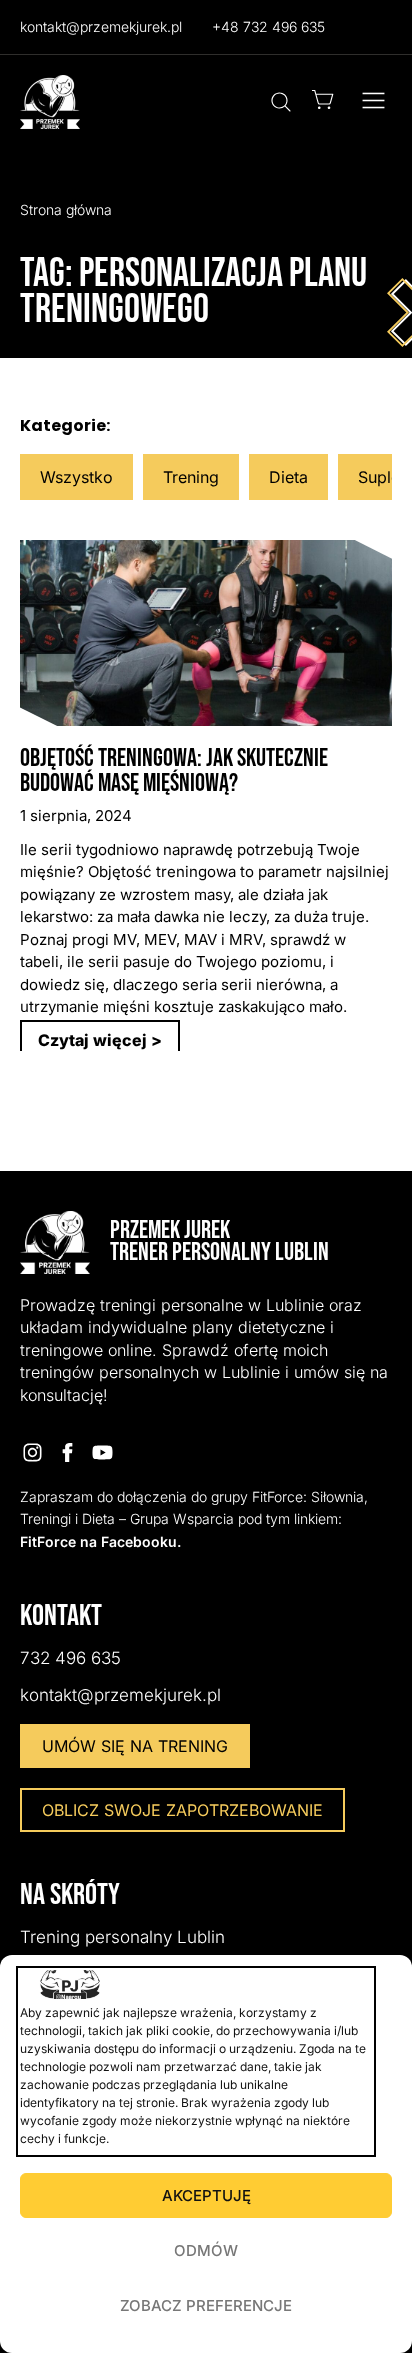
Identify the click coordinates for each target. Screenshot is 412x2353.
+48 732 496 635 (268, 26)
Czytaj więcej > (100, 1040)
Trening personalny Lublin (122, 1937)
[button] (374, 102)
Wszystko (76, 477)
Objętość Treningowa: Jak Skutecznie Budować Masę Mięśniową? (174, 771)
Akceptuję (206, 2195)
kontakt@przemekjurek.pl (101, 26)
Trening (191, 477)
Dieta (288, 477)
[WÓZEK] (323, 99)
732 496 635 (70, 1658)
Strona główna (66, 209)
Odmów (206, 2250)
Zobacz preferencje (206, 2305)
